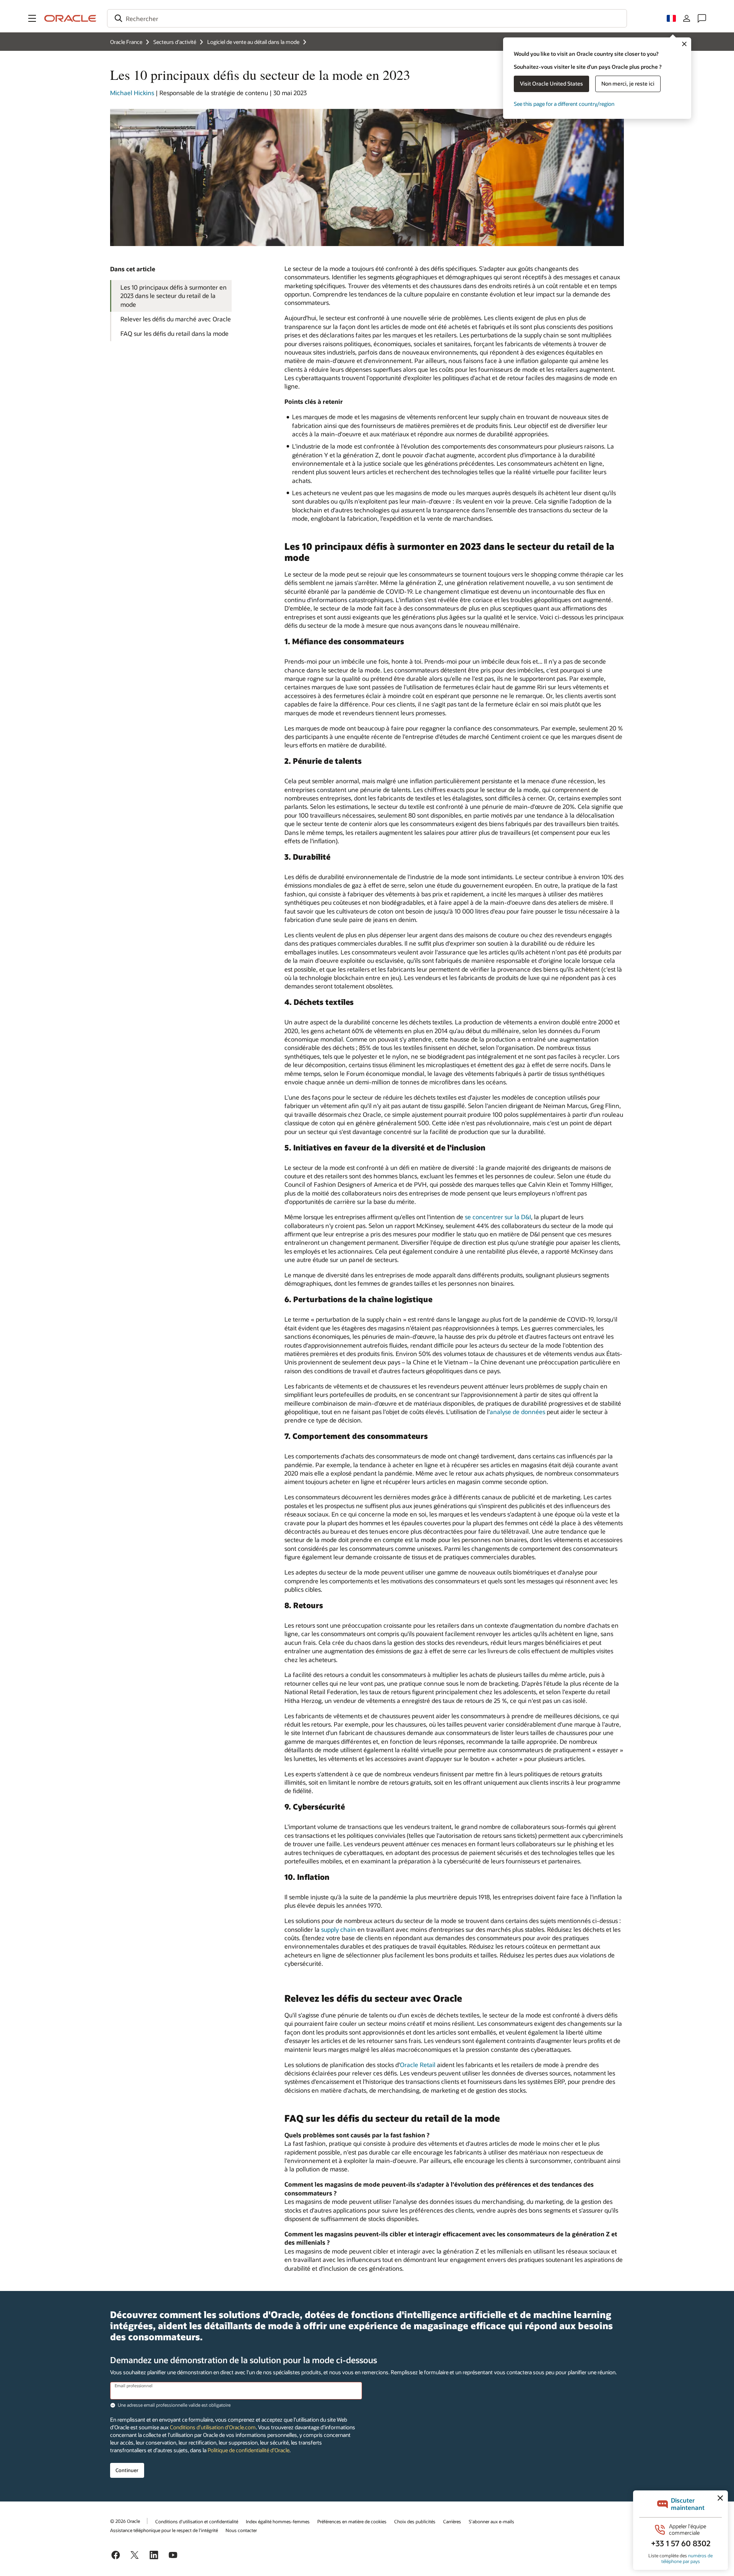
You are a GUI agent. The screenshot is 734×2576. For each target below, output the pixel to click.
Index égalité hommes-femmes (278, 2521)
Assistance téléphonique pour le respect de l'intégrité (164, 2530)
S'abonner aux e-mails (491, 2521)
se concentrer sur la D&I (498, 1217)
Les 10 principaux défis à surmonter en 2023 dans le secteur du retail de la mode (174, 296)
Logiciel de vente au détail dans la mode (253, 42)
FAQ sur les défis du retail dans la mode (175, 333)
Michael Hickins (132, 93)
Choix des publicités (415, 2521)
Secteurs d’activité (175, 42)
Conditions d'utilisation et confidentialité (197, 2521)
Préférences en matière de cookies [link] (352, 2521)
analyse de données (517, 1412)
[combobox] (367, 18)
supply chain (339, 1929)
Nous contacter (241, 2530)
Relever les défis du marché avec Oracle (176, 319)
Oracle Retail (418, 2065)
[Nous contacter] (702, 18)
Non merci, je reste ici (628, 83)
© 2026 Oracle (125, 2521)
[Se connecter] (687, 18)
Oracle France (126, 42)
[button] (32, 18)
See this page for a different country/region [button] (564, 104)
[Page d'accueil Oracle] (70, 18)
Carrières (452, 2521)
